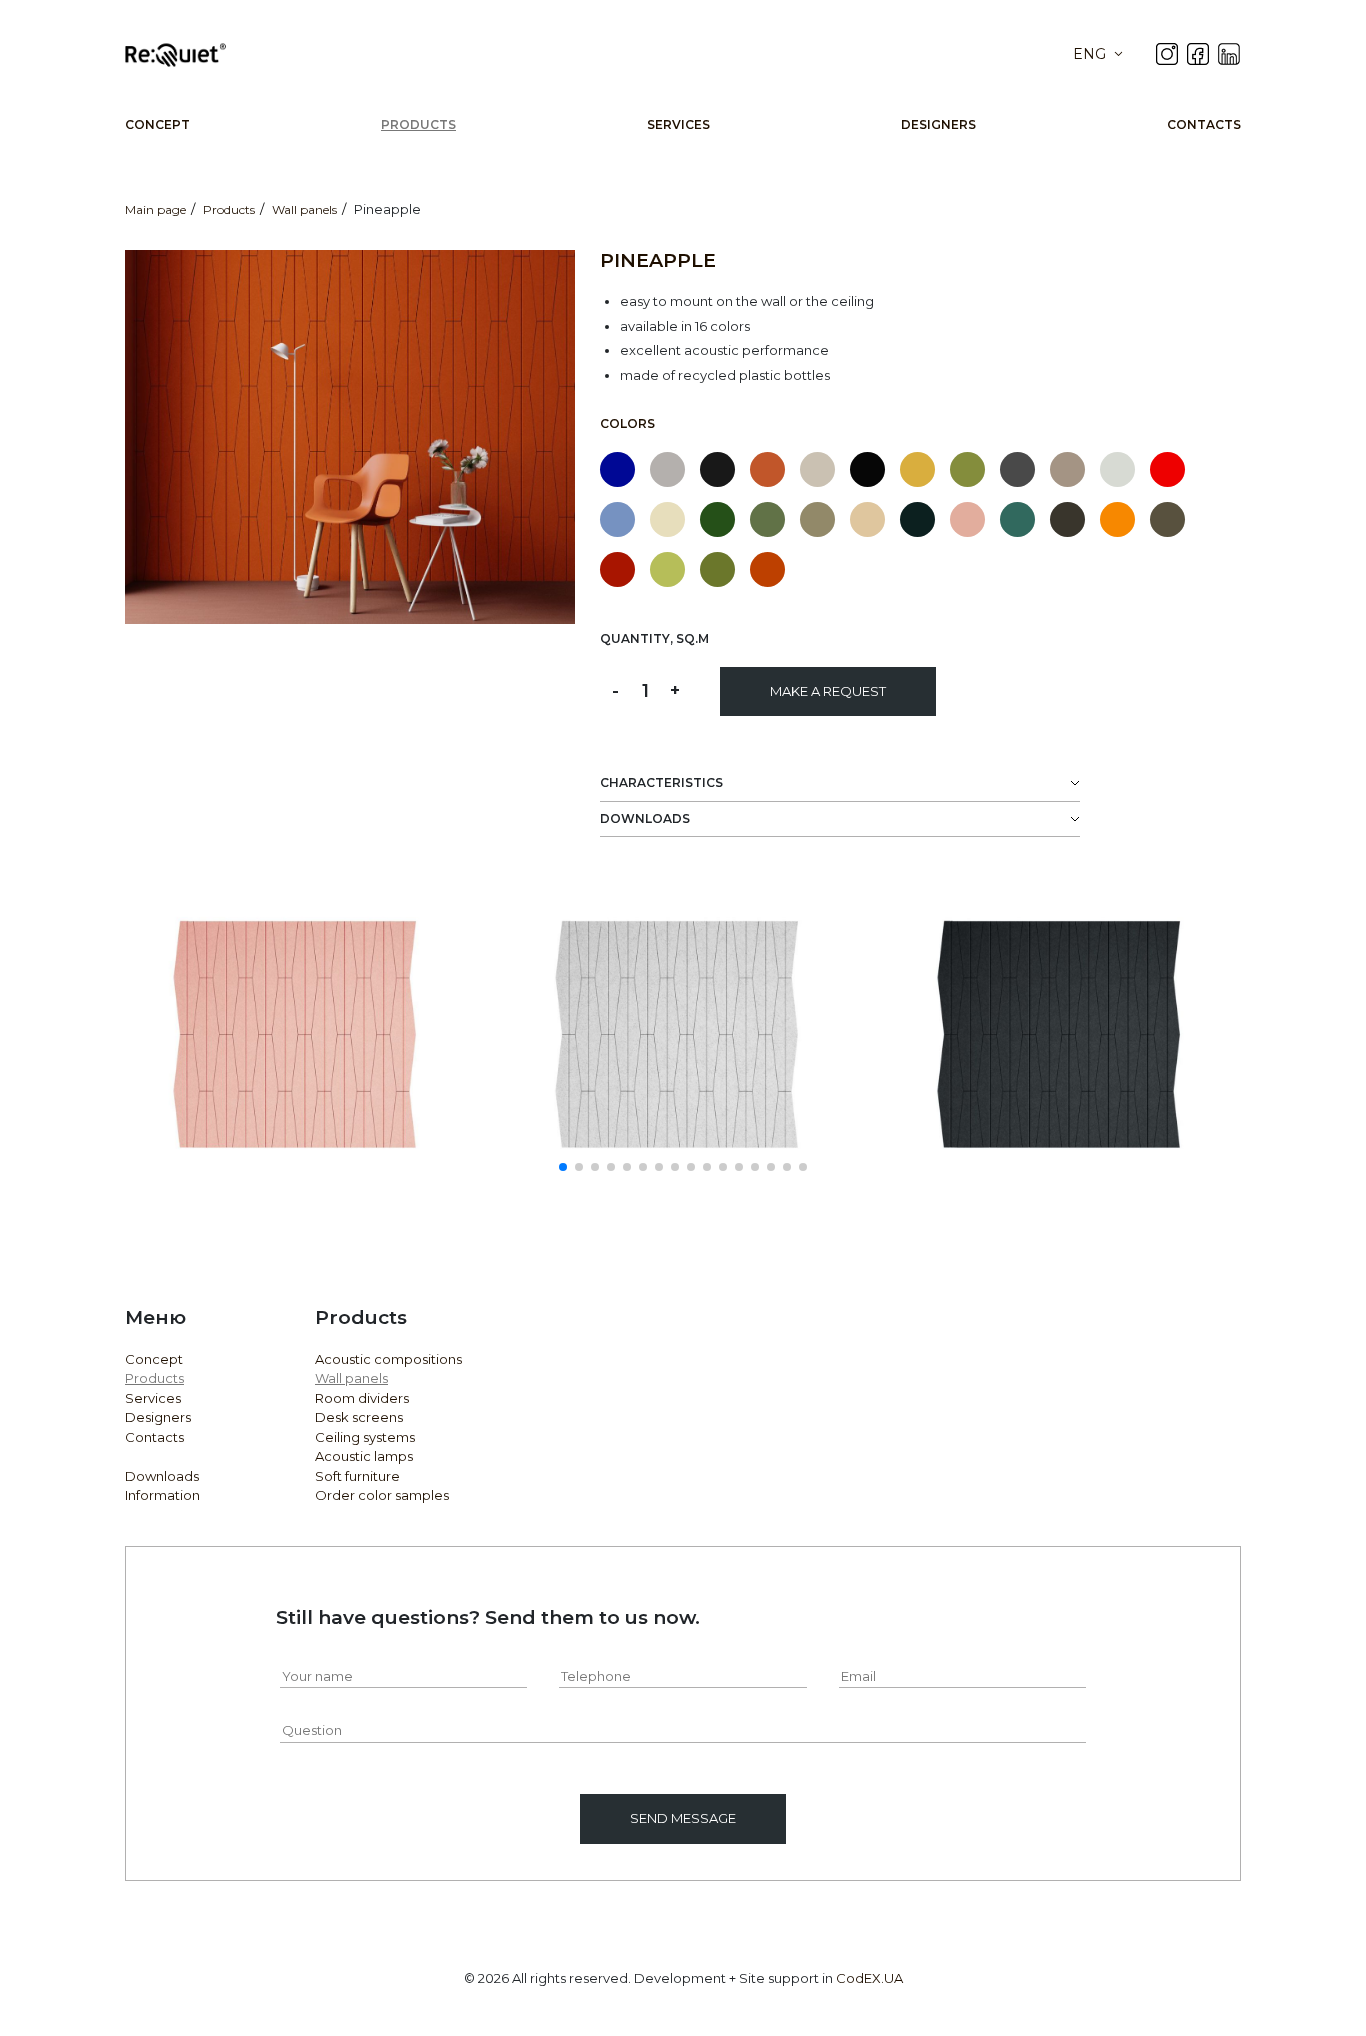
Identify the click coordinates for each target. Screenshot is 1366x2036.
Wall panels (351, 1378)
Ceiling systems (365, 1437)
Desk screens (359, 1417)
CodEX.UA (869, 1978)
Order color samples (382, 1495)
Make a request (828, 691)
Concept (157, 124)
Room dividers (362, 1398)
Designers (938, 124)
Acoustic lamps (364, 1456)
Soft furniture (357, 1476)
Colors (627, 423)
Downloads (162, 1476)
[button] (563, 1167)
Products (418, 124)
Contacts (1204, 124)
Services (678, 124)
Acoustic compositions (388, 1359)
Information (162, 1495)
